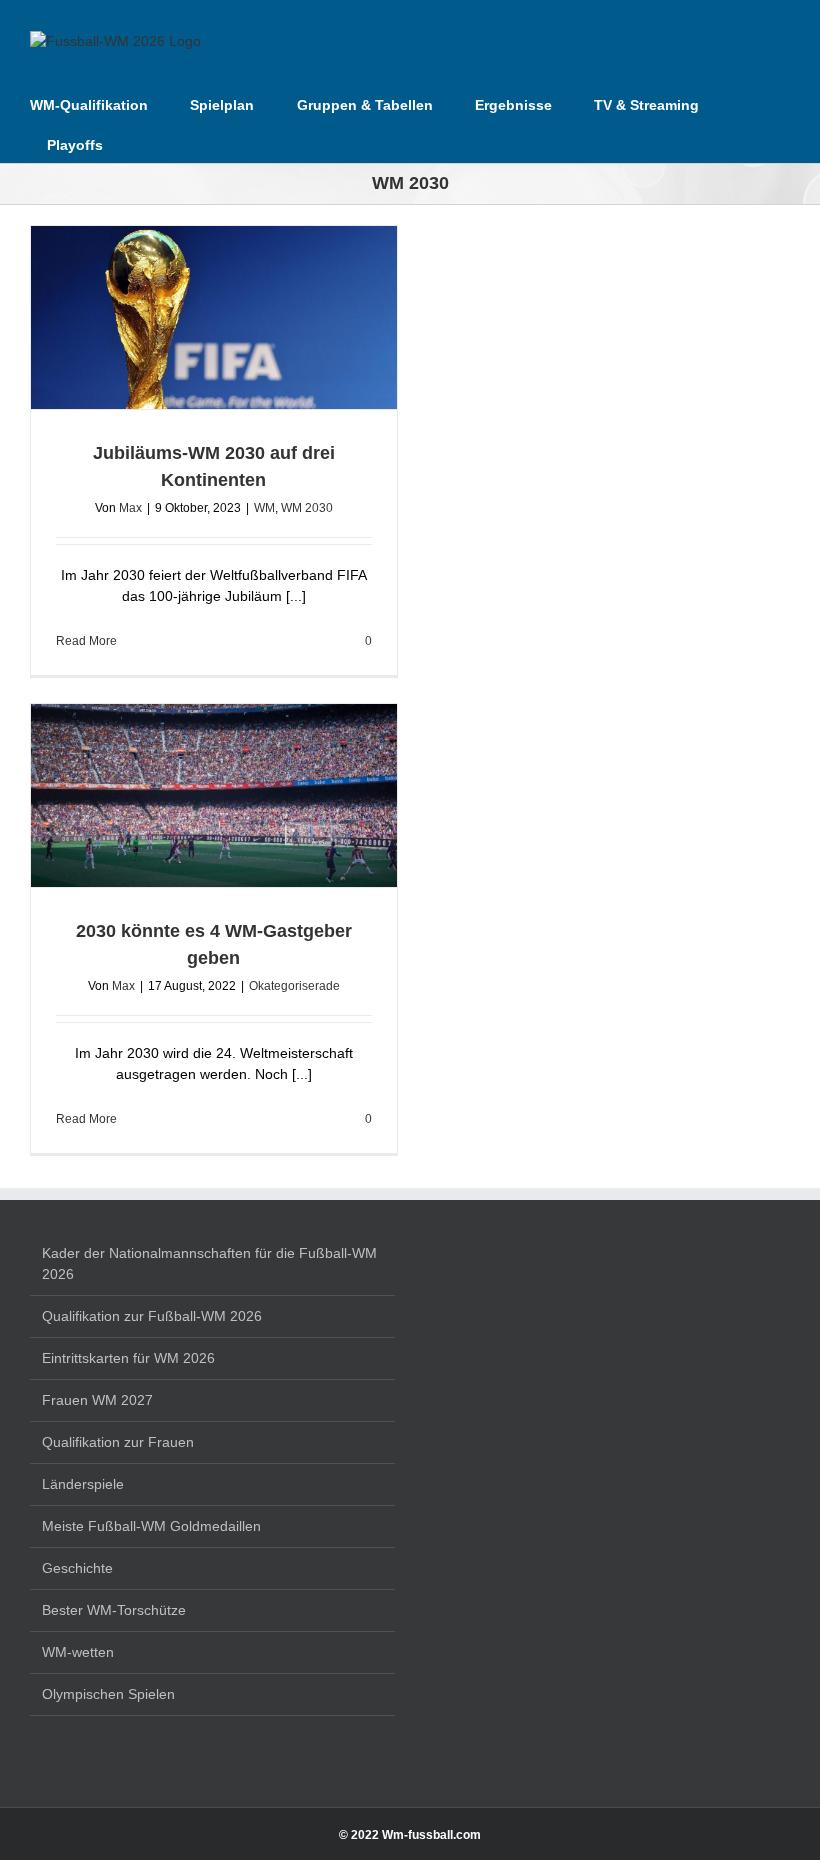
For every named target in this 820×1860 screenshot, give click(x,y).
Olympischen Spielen (108, 1694)
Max (130, 508)
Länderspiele (83, 1484)
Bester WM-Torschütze (114, 1610)
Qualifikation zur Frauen (118, 1442)
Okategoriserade (294, 986)
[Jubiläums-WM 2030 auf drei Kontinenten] (214, 317)
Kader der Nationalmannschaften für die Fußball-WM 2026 (209, 1263)
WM (264, 508)
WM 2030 (307, 508)
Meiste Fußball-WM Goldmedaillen (151, 1526)
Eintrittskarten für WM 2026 (128, 1358)
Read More (86, 641)
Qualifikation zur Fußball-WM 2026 (152, 1316)
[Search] (133, 143)
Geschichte (77, 1568)
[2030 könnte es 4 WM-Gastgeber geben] (214, 795)
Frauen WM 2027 (97, 1400)
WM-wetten (78, 1652)
